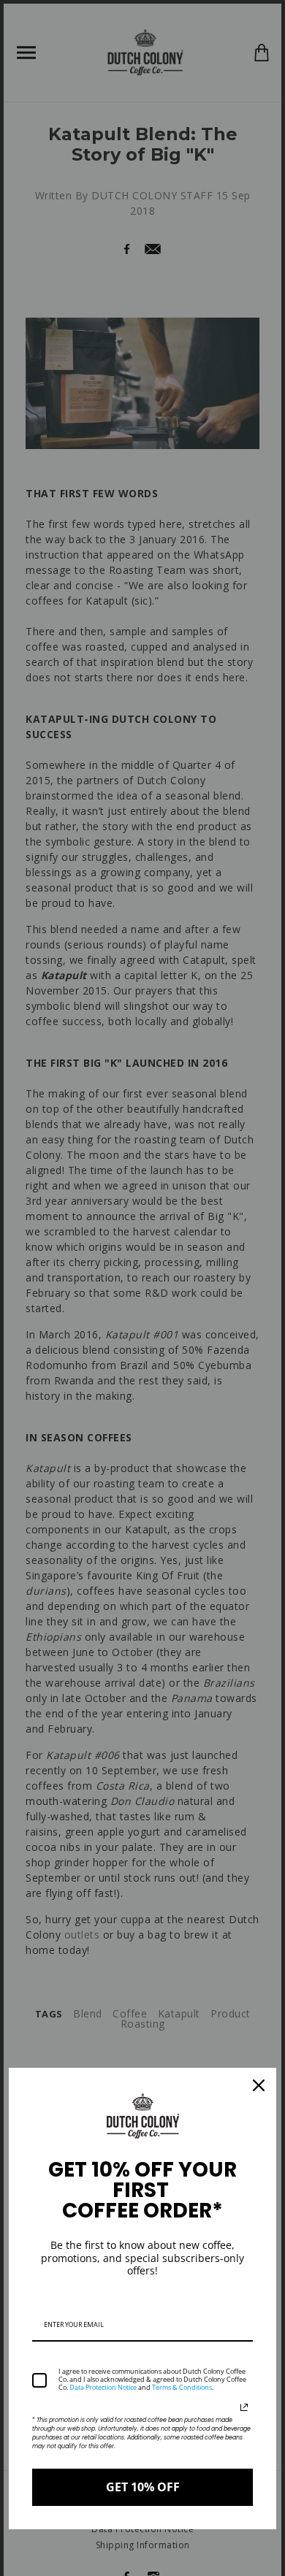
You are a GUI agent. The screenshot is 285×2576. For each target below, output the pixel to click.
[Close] (259, 2085)
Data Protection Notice (103, 2387)
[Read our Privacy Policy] (244, 2407)
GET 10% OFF (143, 2487)
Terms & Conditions (182, 2387)
